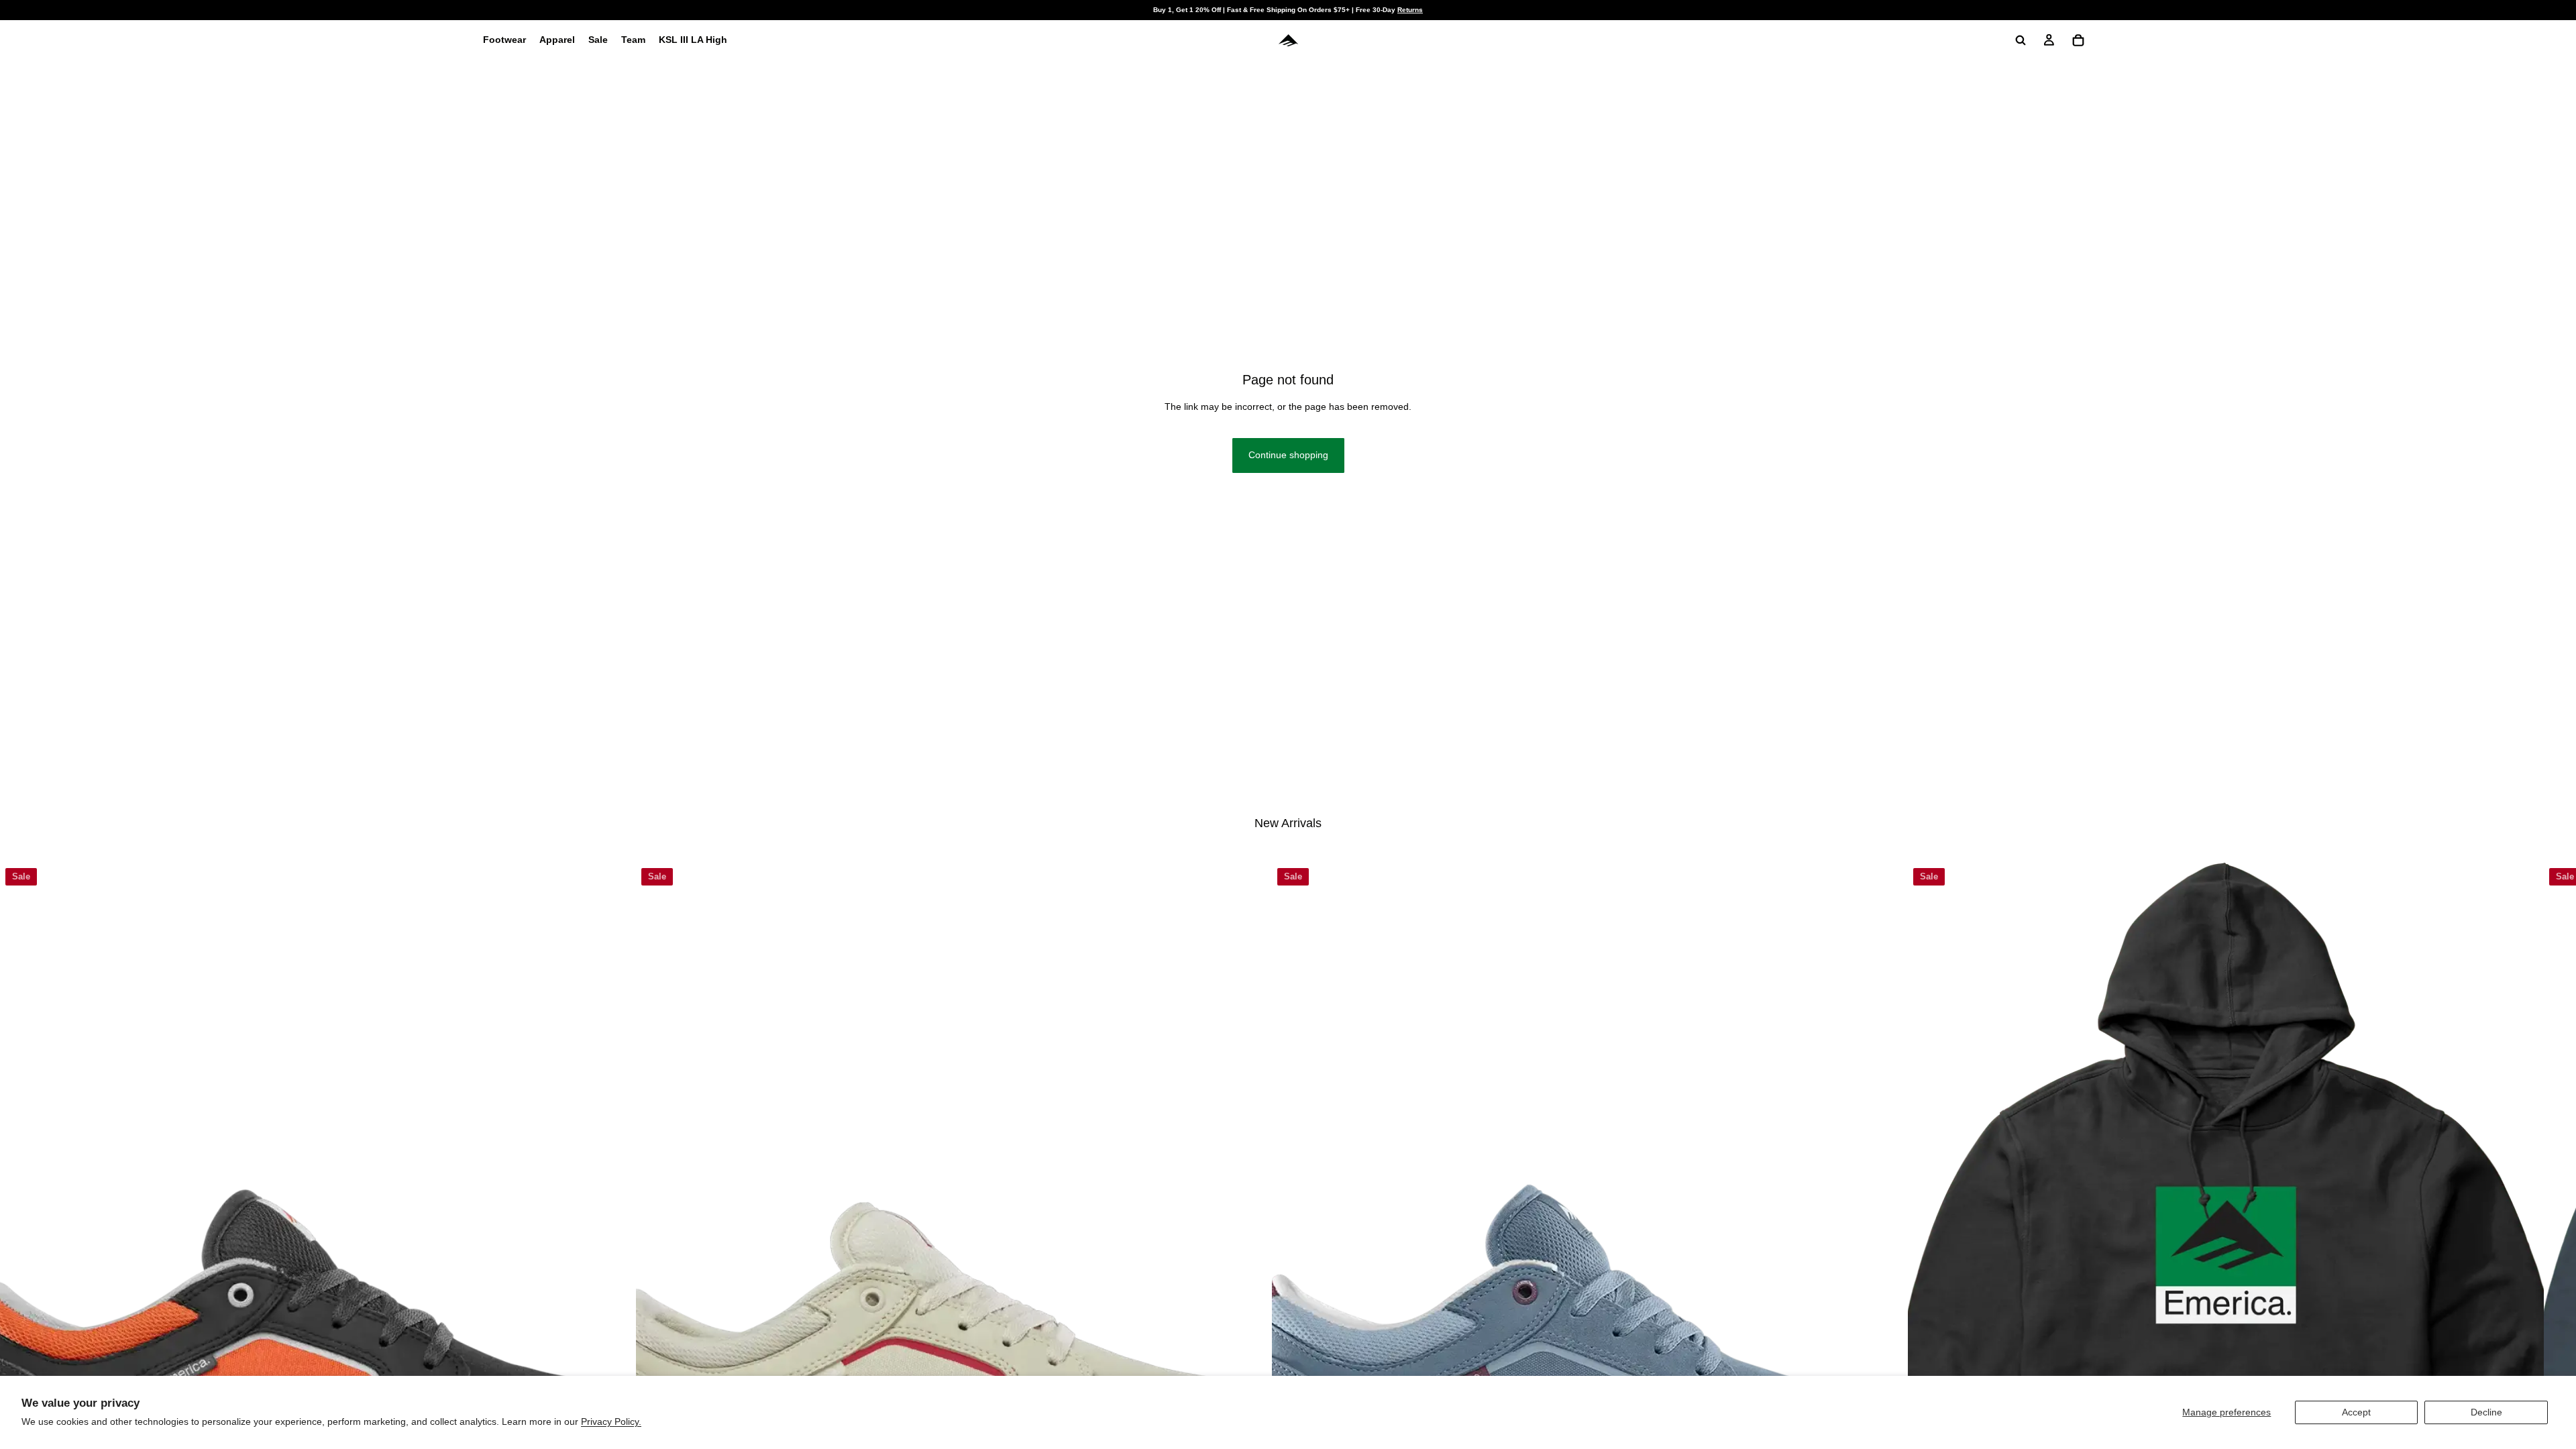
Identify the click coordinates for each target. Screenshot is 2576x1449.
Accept (2356, 1412)
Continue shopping (1288, 455)
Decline (2486, 1412)
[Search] (2021, 40)
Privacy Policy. (611, 1421)
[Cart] (2078, 40)
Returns (1410, 10)
